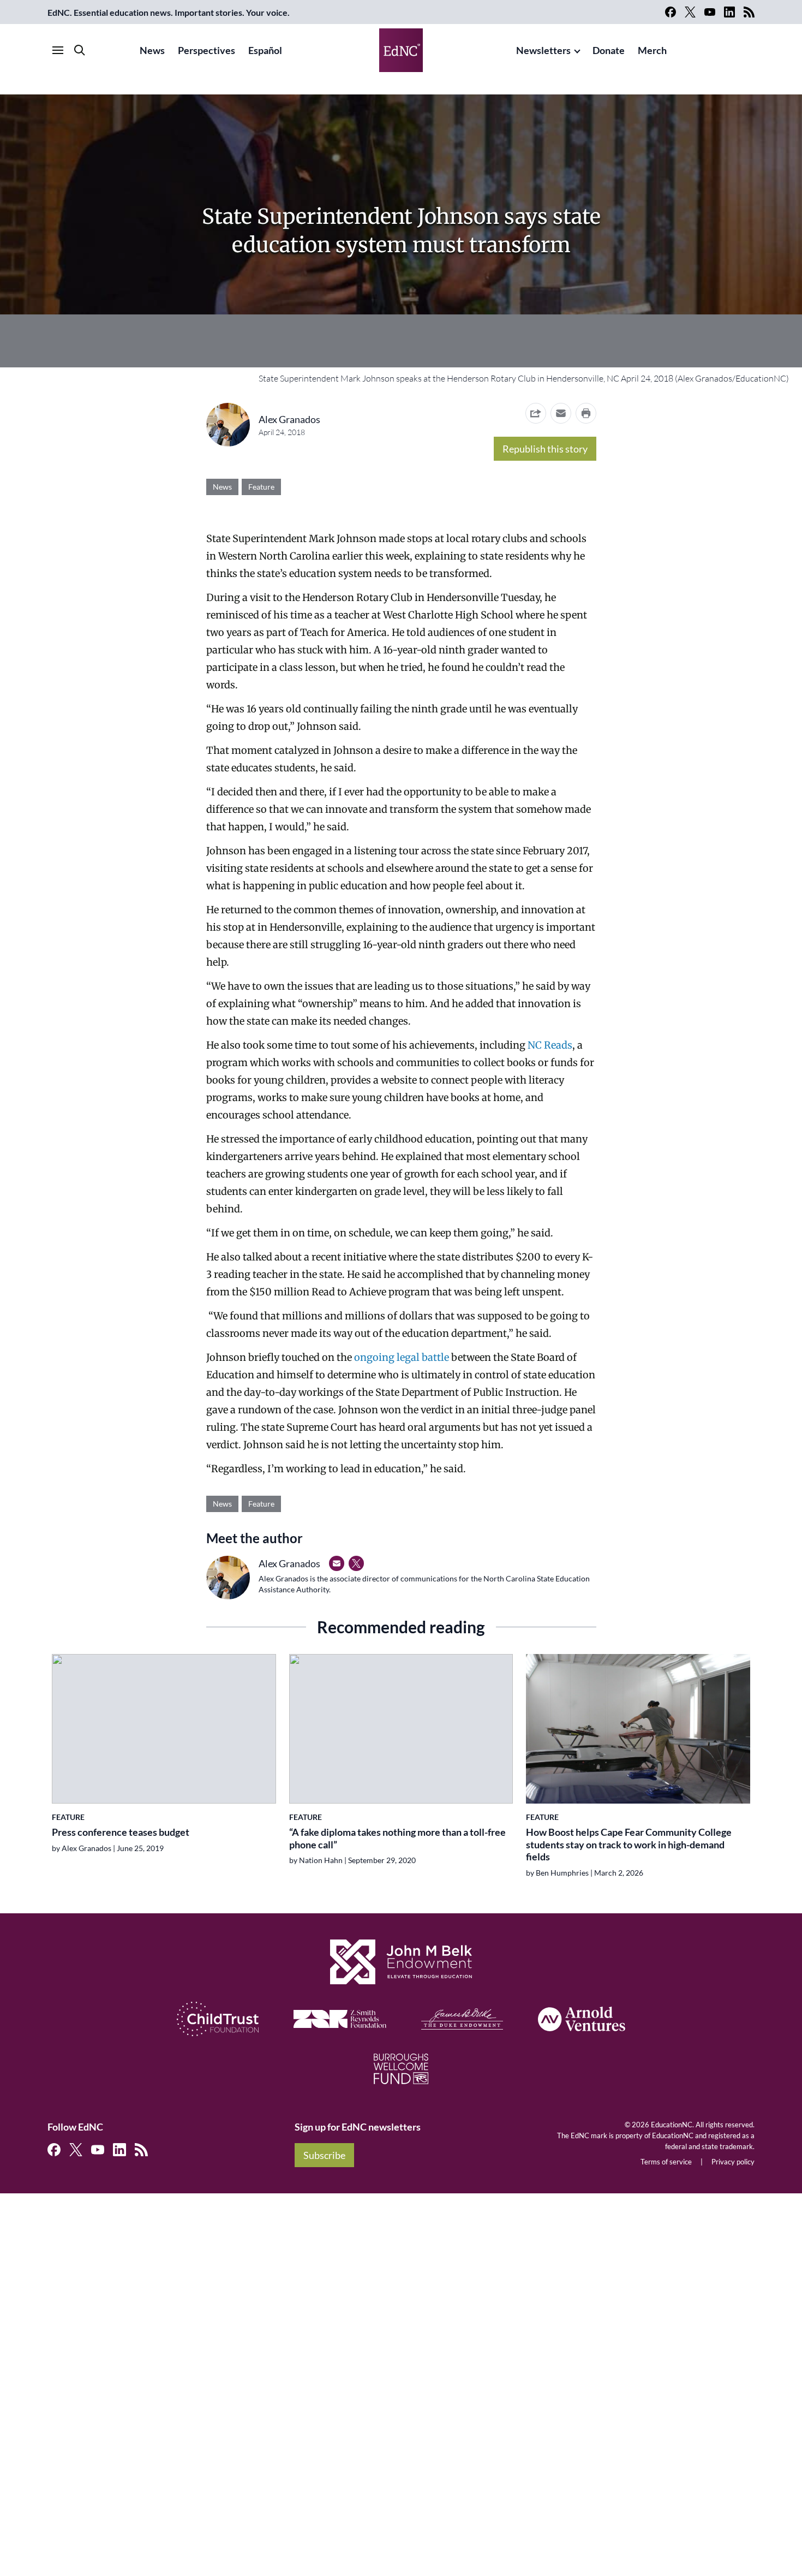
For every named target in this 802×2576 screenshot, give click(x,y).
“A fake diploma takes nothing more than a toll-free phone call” (397, 1838)
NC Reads (550, 1045)
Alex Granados (289, 419)
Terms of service (666, 2162)
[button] (561, 413)
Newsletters (543, 50)
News (152, 50)
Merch (652, 50)
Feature (261, 487)
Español (265, 50)
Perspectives (207, 50)
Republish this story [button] (545, 449)
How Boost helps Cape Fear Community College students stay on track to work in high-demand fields (629, 1844)
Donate (609, 50)
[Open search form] (80, 50)
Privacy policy (733, 2162)
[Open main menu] (58, 50)
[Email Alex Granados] (337, 1563)
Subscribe (324, 2155)
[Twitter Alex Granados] (356, 1563)
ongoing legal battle (402, 1357)
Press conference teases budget (121, 1832)
